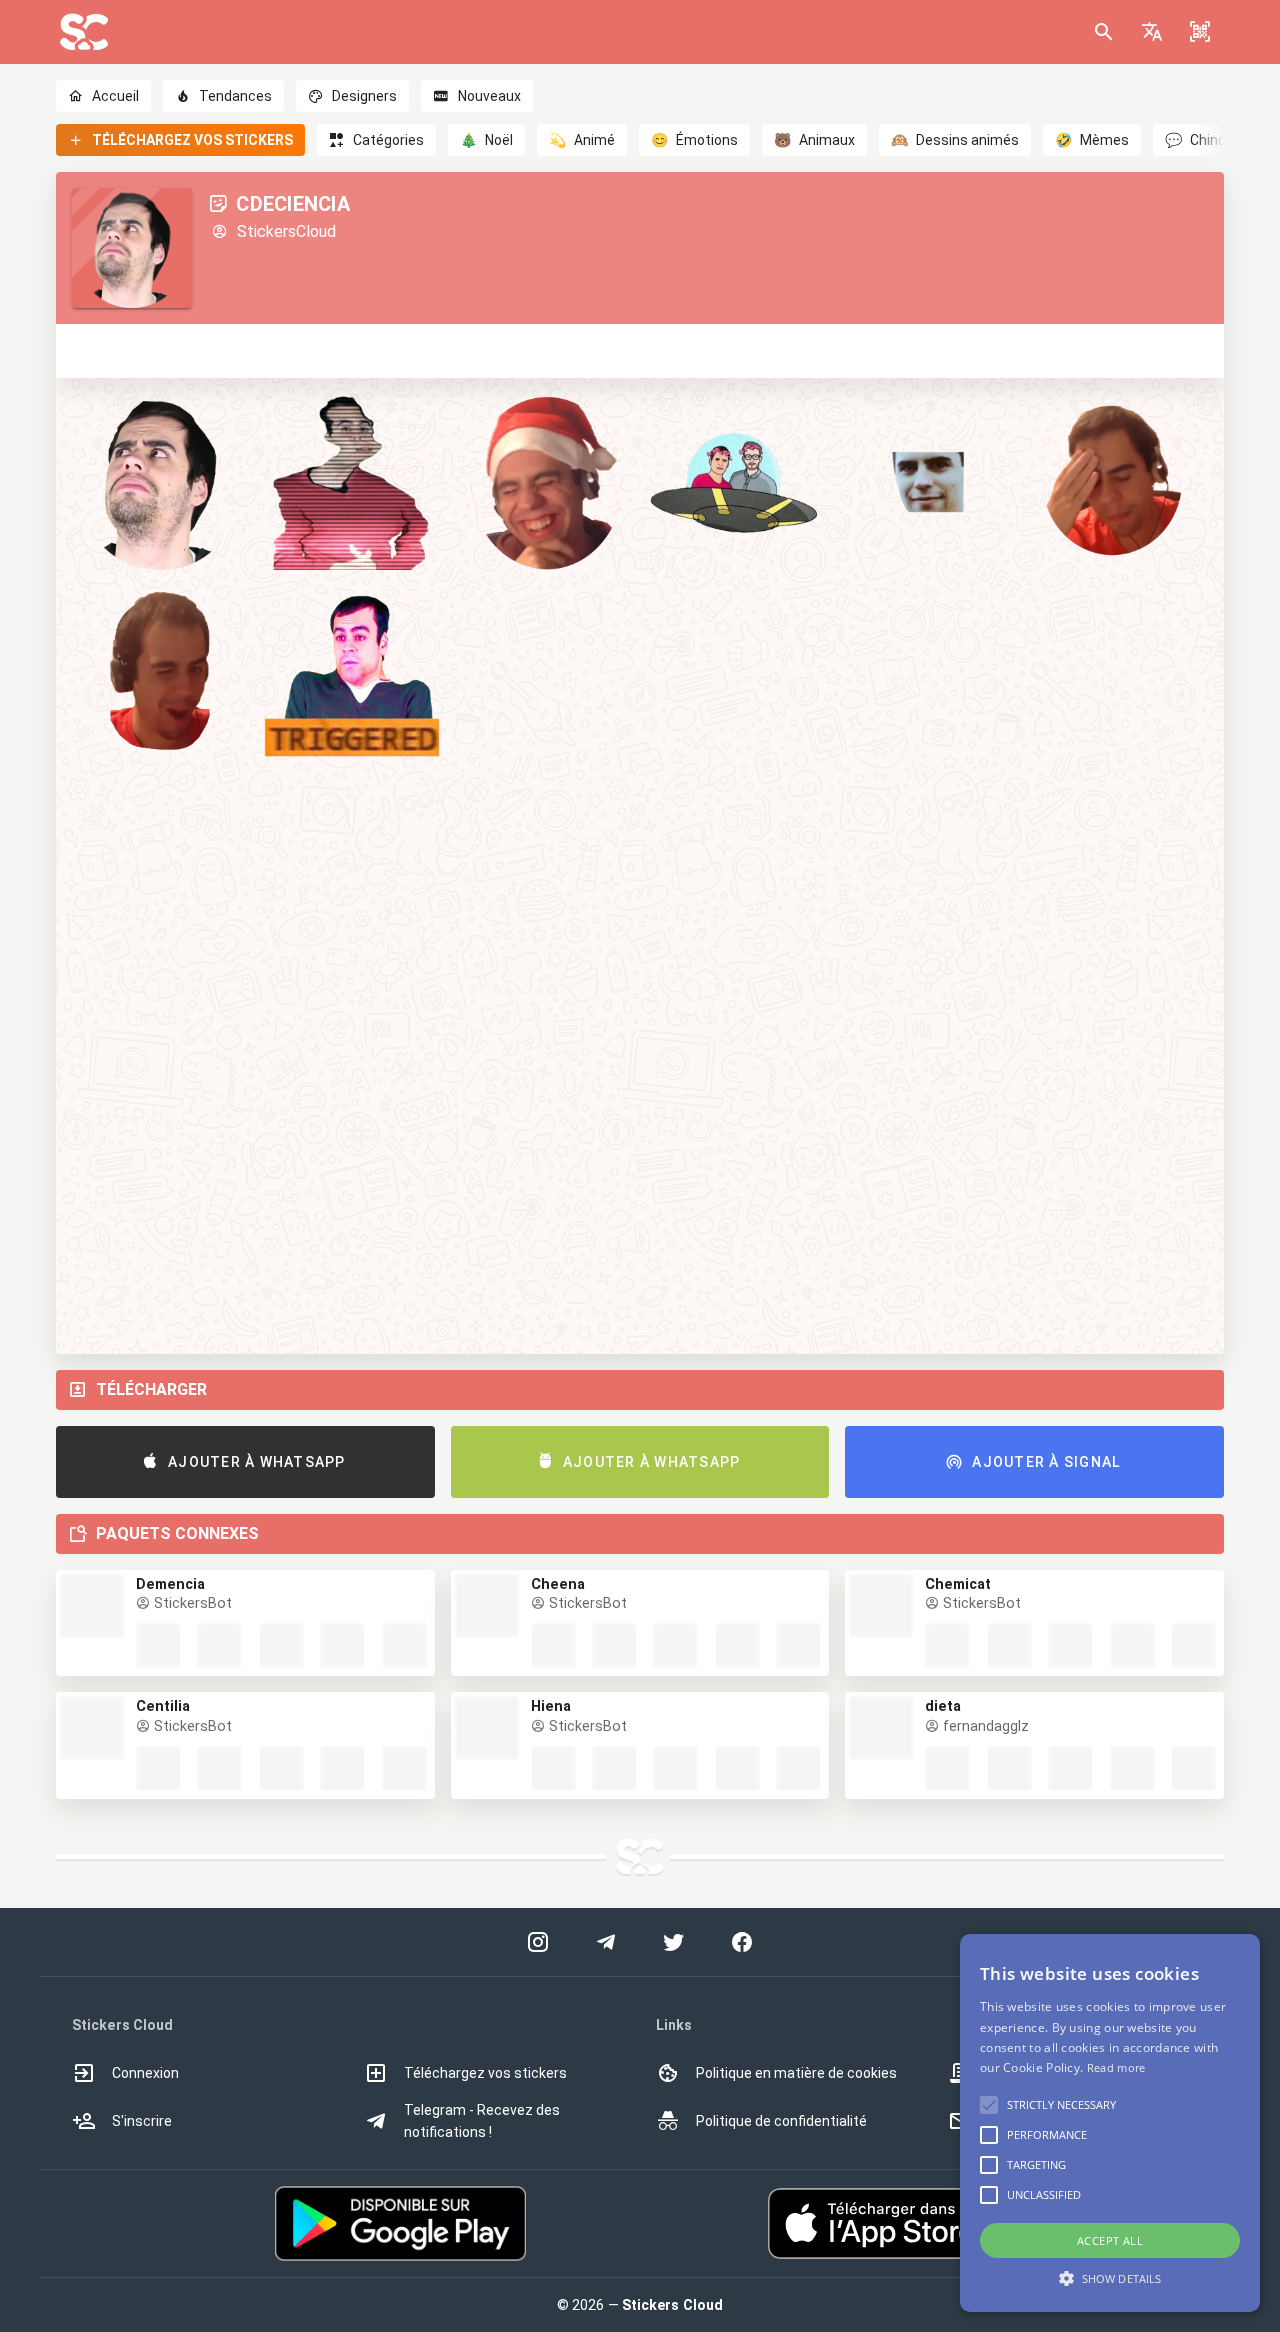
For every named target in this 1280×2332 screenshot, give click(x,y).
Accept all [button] (1110, 2240)
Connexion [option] (145, 2073)
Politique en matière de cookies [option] (796, 2073)
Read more (1116, 2067)
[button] (1152, 32)
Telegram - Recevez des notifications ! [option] (482, 2121)
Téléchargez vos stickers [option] (485, 2073)
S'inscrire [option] (142, 2121)
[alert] (1110, 2123)
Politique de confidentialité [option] (781, 2121)
